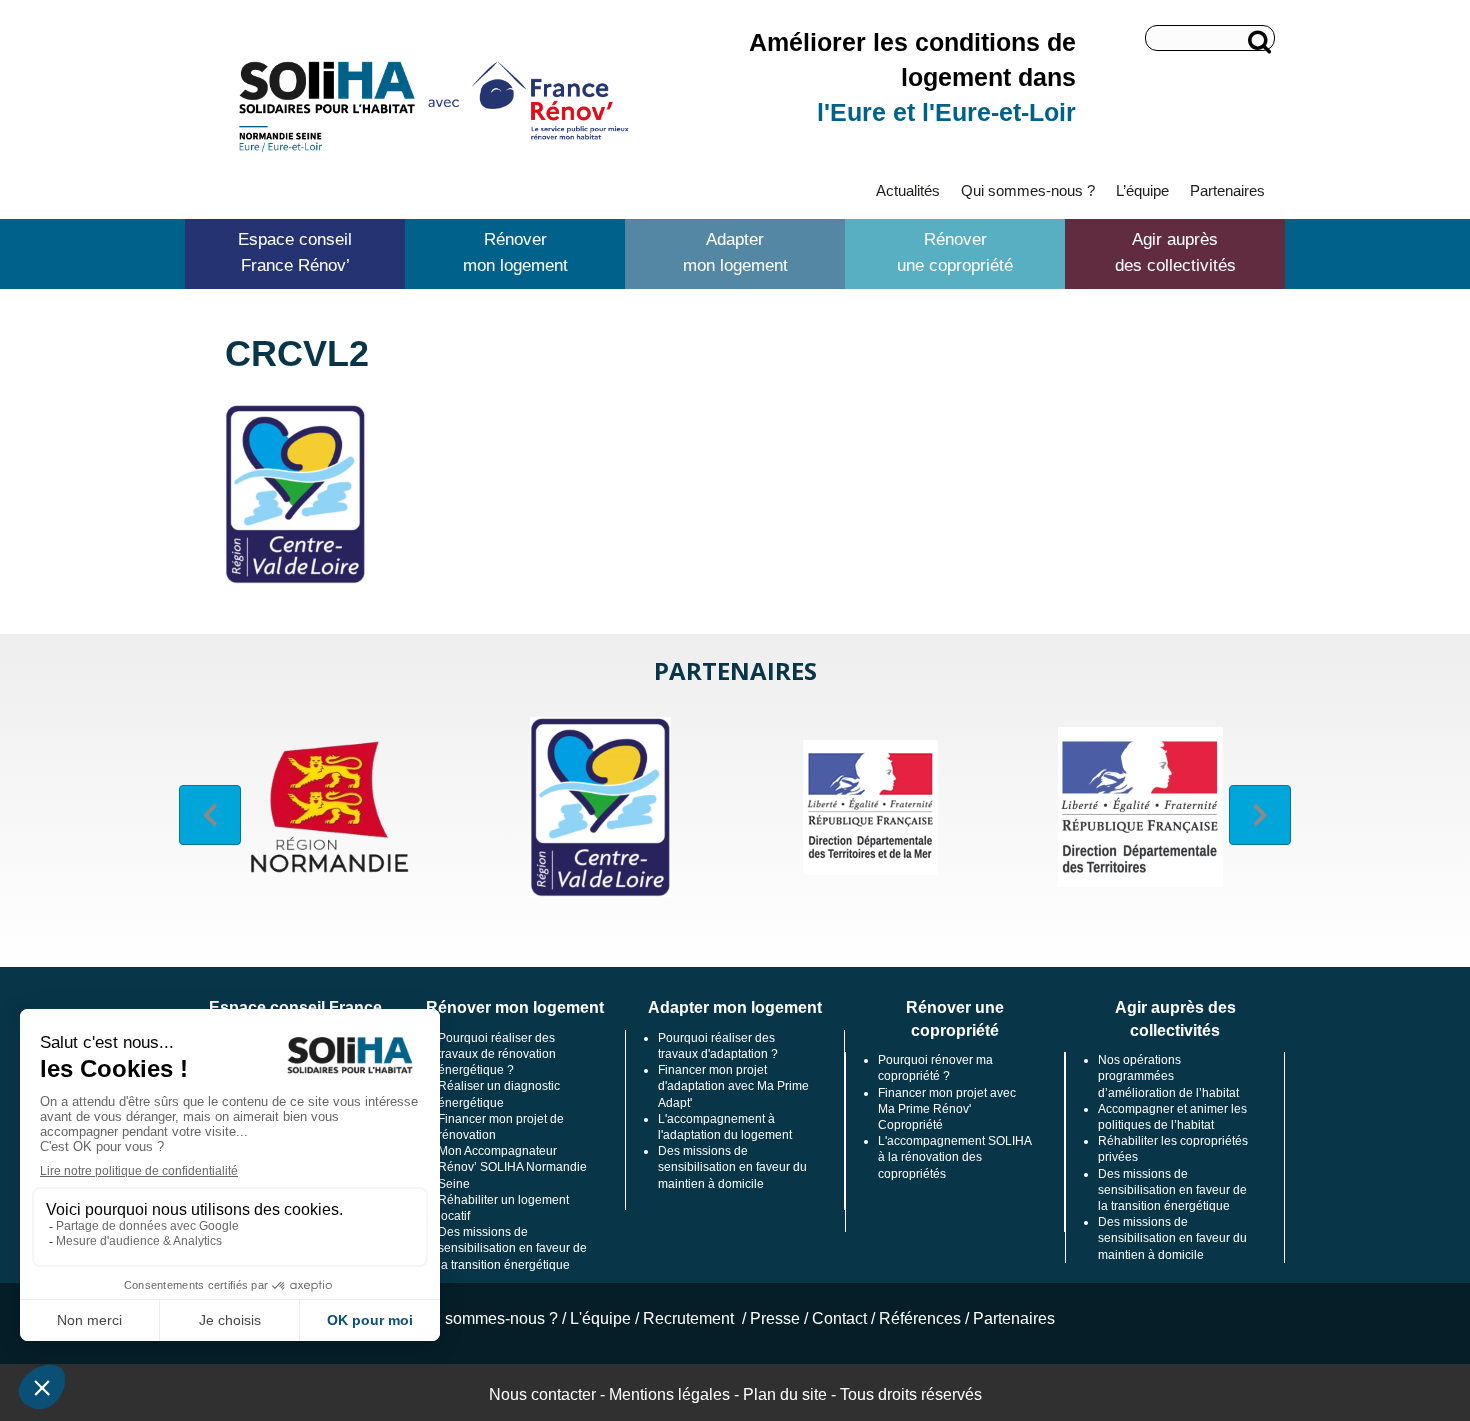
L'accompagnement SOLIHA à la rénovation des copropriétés (954, 1157)
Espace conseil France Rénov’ (295, 252)
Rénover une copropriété (955, 252)
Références (920, 1318)
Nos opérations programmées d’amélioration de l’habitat (1168, 1076)
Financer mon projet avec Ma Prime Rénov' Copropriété (947, 1109)
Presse (775, 1318)
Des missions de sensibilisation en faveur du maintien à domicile (732, 1167)
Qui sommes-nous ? (1028, 190)
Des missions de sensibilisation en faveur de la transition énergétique (512, 1248)
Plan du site (785, 1394)
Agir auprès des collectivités (1175, 252)
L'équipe (600, 1318)
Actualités (908, 190)
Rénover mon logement (515, 252)
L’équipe (1142, 190)
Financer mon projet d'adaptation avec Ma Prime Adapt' (733, 1086)
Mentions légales (669, 1394)
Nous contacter (542, 1394)
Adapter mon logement (735, 252)
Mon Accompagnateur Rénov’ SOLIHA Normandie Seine (512, 1167)
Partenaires (1227, 190)
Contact (839, 1318)
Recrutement (690, 1318)
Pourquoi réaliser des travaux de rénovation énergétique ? (497, 1054)
